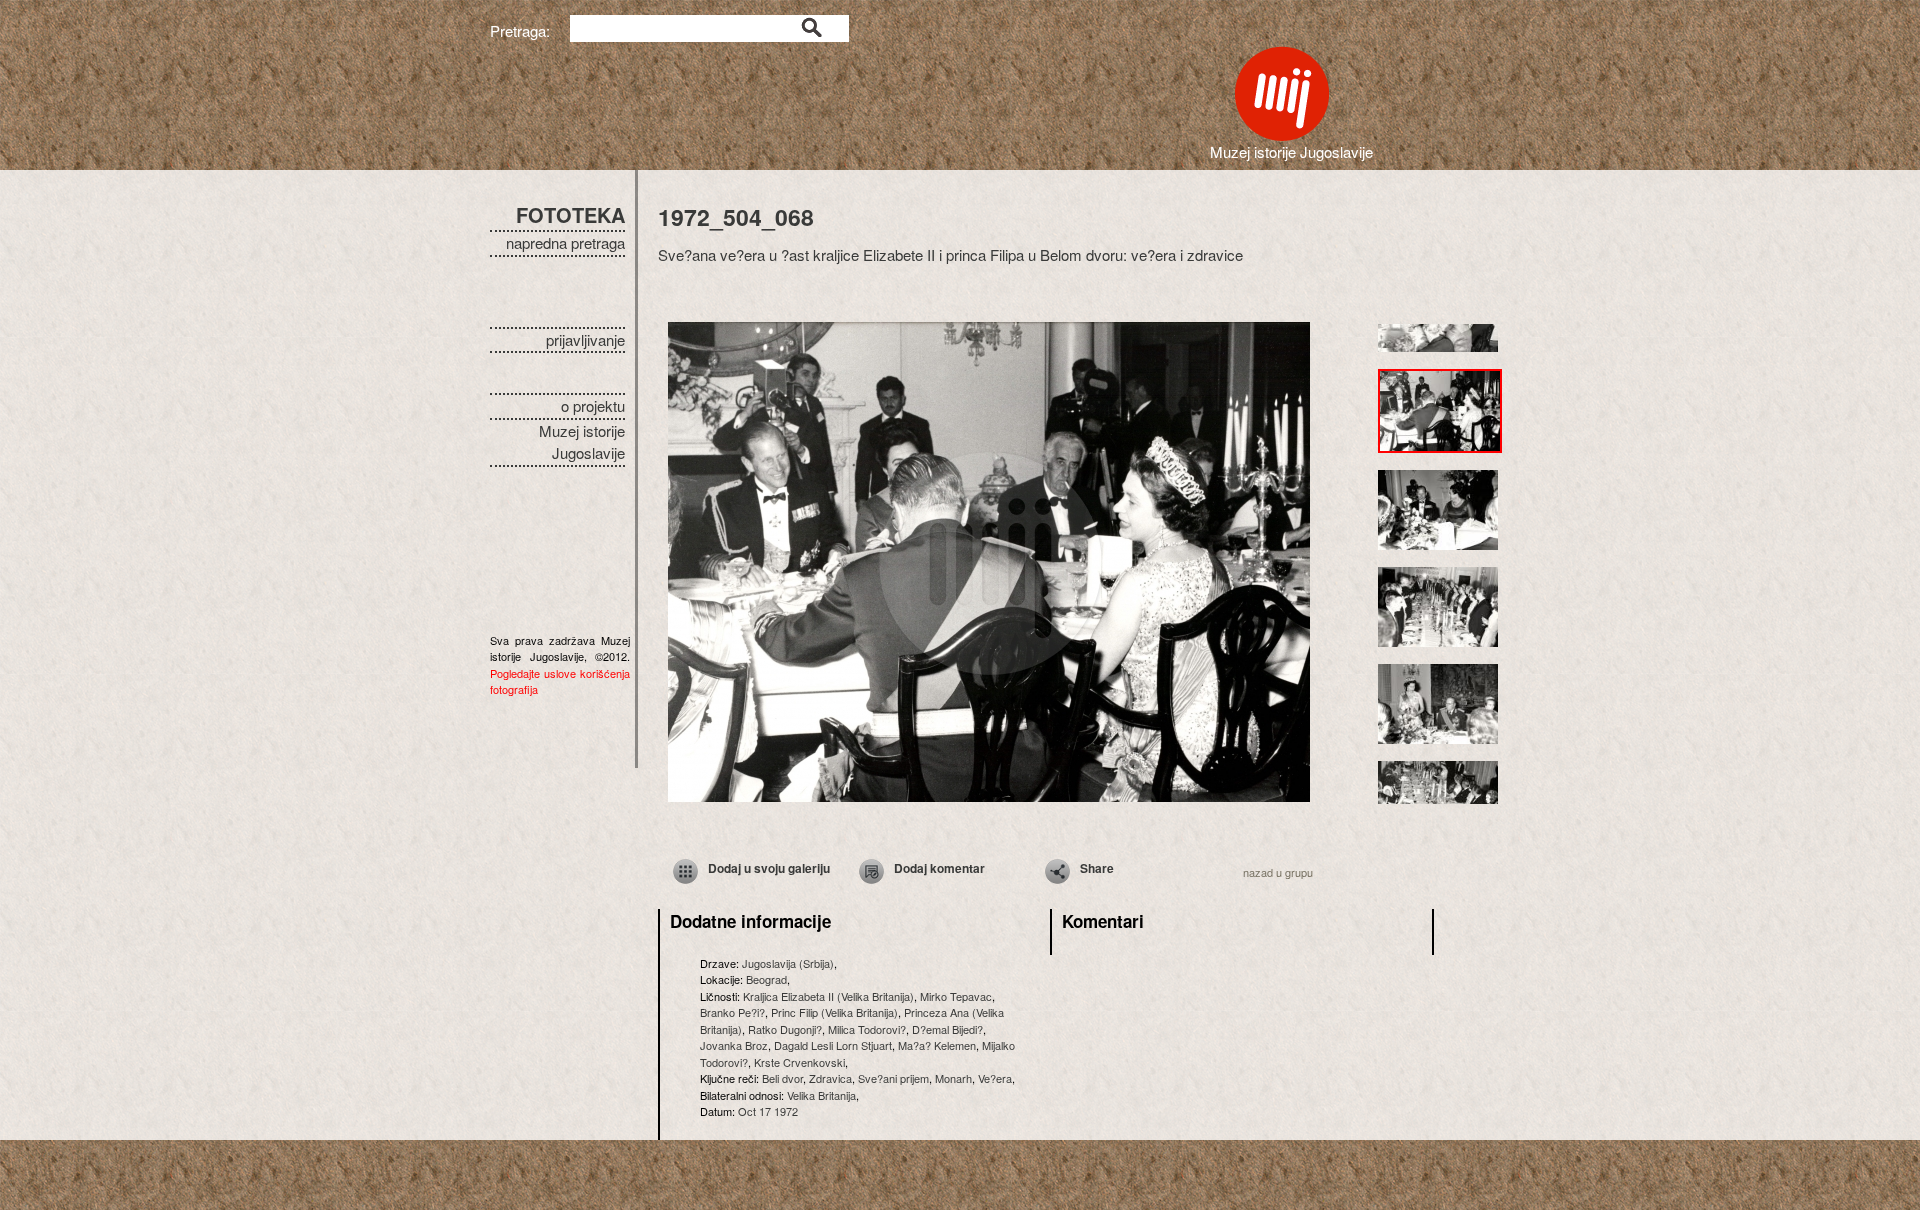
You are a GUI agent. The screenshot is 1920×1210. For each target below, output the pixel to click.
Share (1097, 868)
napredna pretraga (565, 242)
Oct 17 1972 (768, 1111)
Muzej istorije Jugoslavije (582, 442)
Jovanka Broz (734, 1045)
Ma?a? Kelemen (937, 1045)
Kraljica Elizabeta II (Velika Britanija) (828, 996)
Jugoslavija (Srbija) (788, 963)
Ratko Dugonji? (785, 1029)
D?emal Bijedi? (947, 1029)
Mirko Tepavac (956, 996)
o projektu (593, 405)
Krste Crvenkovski (799, 1062)
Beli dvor (782, 1078)
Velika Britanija (821, 1095)
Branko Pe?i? (732, 1012)
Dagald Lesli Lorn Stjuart (833, 1045)
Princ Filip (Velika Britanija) (834, 1012)
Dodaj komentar (939, 868)
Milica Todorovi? (867, 1029)
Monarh (953, 1078)
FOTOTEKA (570, 214)
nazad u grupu (1278, 872)
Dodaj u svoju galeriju (769, 868)
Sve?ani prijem (893, 1078)
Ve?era (995, 1078)
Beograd (766, 979)
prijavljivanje (585, 339)
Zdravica (830, 1078)
